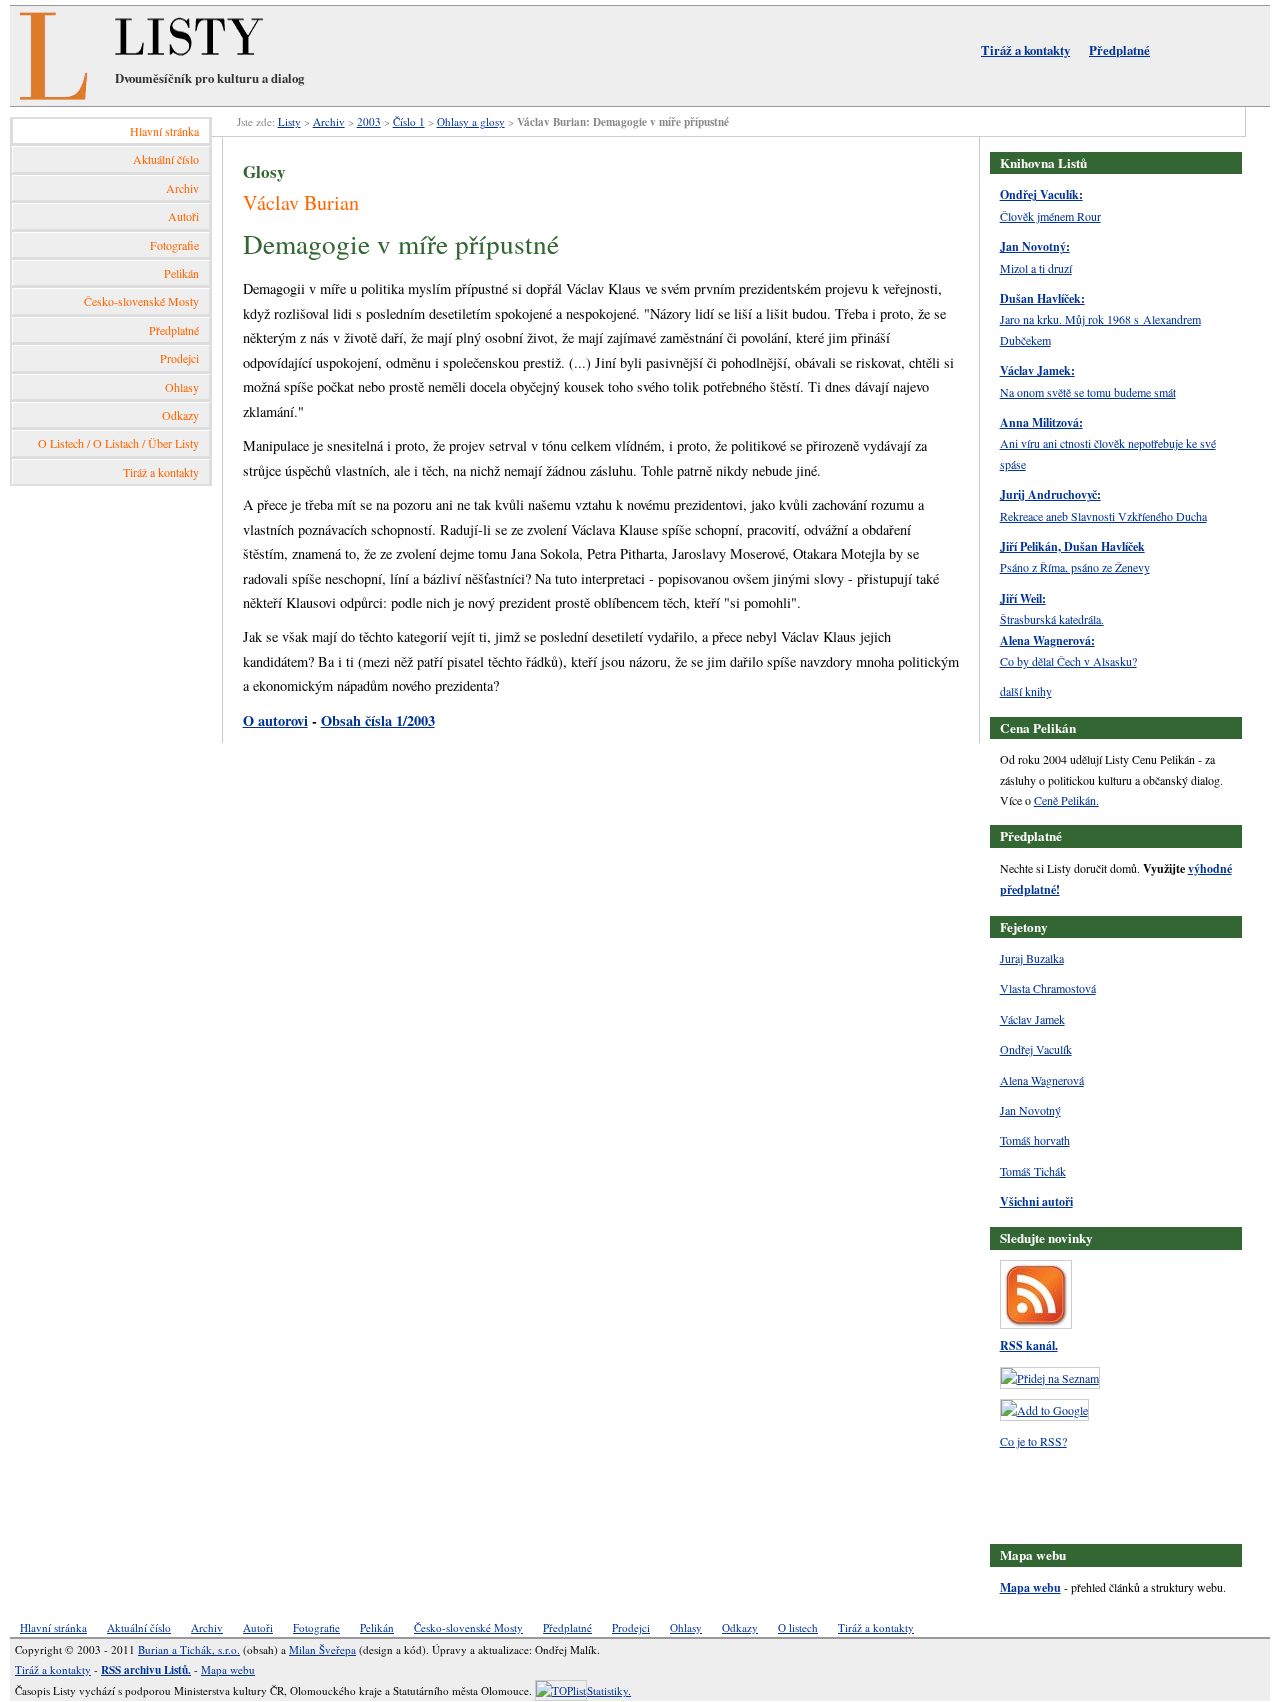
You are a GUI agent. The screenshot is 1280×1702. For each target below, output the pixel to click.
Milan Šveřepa (322, 1649)
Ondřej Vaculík (1036, 1049)
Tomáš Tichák (1033, 1171)
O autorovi (275, 720)
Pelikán (181, 273)
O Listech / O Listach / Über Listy (118, 443)
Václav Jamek (1032, 1019)
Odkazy (180, 415)
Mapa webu (1030, 1587)
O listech (798, 1627)
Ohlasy (182, 387)
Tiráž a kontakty (1025, 50)
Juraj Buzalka (1032, 958)
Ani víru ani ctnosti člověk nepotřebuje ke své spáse (1108, 443)
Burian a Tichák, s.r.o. (189, 1649)
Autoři (183, 216)
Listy (289, 121)
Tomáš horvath (1035, 1140)
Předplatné (1119, 50)
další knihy (1026, 691)
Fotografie (174, 245)
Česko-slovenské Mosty (141, 301)
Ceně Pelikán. (1066, 800)
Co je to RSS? (1033, 1441)
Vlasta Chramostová (1048, 988)
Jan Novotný (1030, 1110)
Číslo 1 (409, 121)
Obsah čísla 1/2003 (378, 720)
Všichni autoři (1036, 1201)
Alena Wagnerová (1042, 1080)
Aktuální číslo (166, 159)
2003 (369, 121)
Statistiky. (609, 1690)
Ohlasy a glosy (471, 121)
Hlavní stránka (164, 131)
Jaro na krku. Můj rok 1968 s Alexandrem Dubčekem (1100, 319)
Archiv (182, 188)
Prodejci (179, 358)
